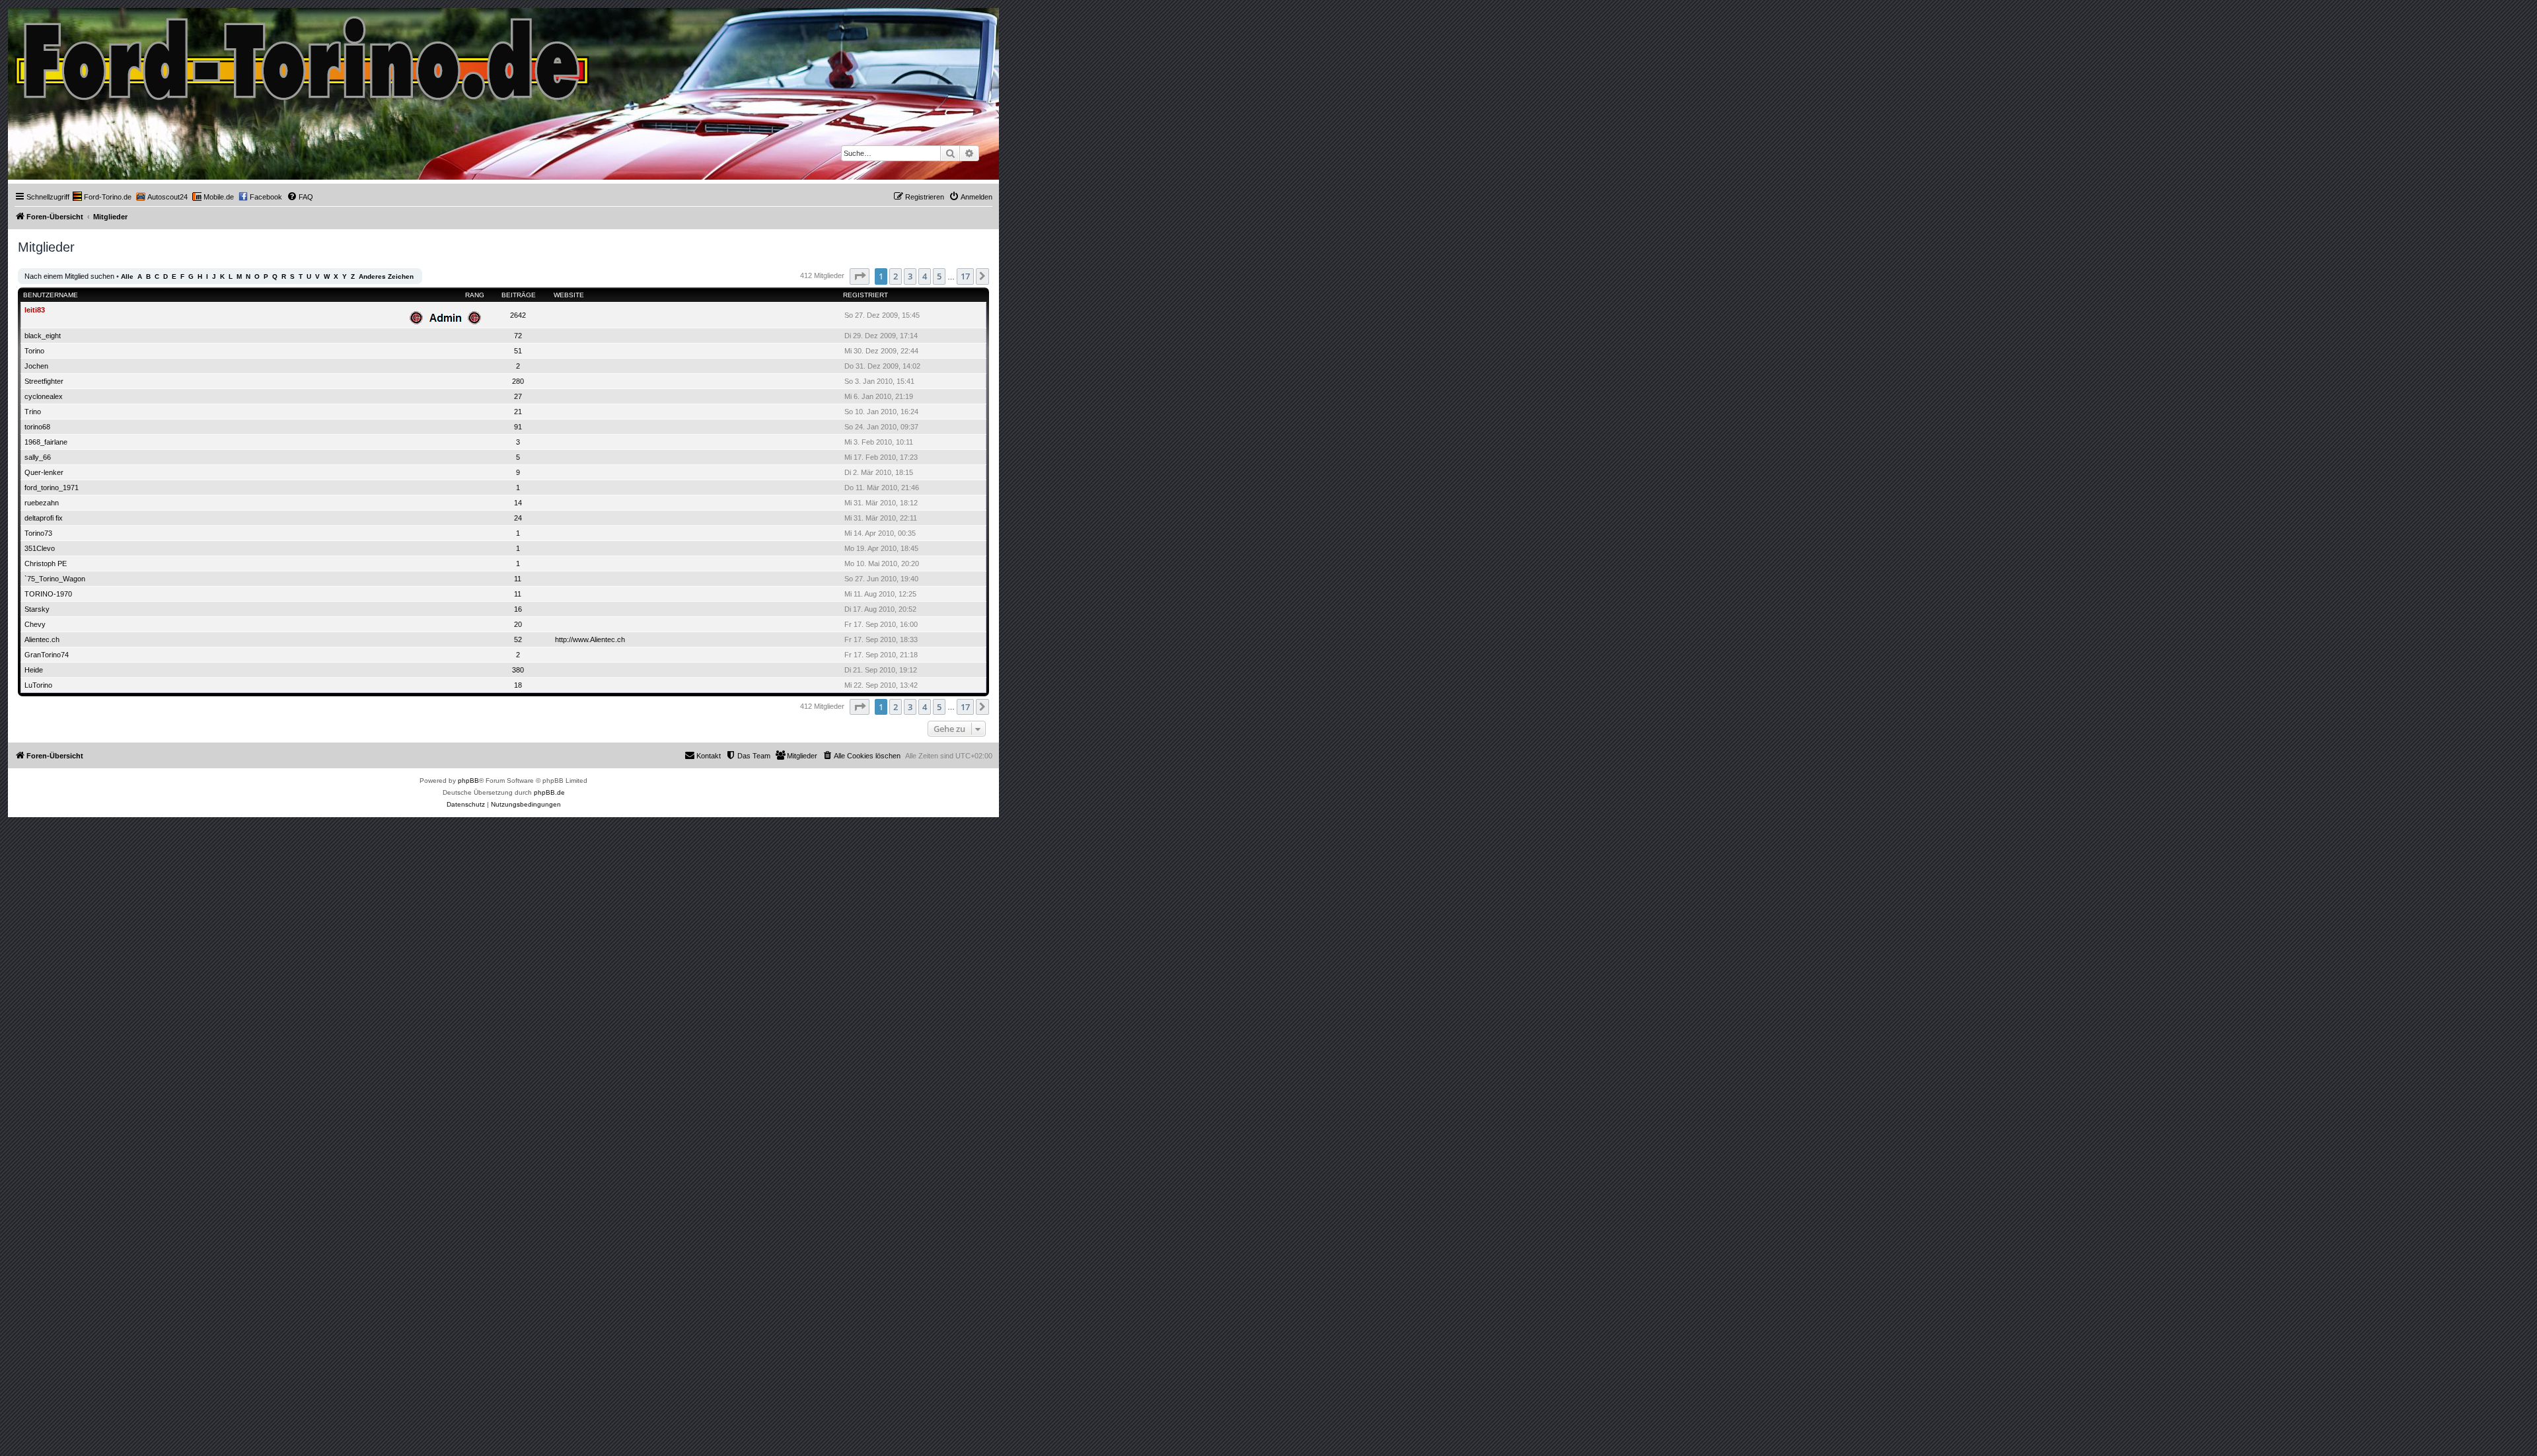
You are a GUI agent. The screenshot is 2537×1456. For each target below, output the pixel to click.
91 (518, 427)
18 (518, 685)
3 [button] (910, 276)
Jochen (36, 366)
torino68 (37, 427)
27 (518, 396)
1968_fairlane (46, 442)
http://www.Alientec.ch (590, 639)
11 (518, 579)
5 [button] (939, 276)
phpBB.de (549, 792)
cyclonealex (44, 396)
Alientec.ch (42, 639)
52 (518, 639)
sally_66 (38, 457)
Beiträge (519, 295)
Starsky (37, 609)
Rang (475, 295)
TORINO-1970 (48, 594)
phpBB (468, 781)
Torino (34, 351)
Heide (34, 670)
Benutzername (51, 295)
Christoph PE (46, 564)
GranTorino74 (47, 655)
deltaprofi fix (44, 518)
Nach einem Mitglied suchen (69, 276)
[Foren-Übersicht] (303, 55)
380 (518, 670)
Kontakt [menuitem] (709, 756)
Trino (33, 412)
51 (518, 351)
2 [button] (896, 276)
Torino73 (38, 533)
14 (518, 503)
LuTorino (38, 685)
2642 (518, 315)
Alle (127, 276)
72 (518, 336)
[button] (860, 276)
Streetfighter (44, 381)
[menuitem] (102, 197)
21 (518, 412)
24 (518, 518)
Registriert (865, 295)
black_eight (43, 336)
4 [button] (925, 276)
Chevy (35, 624)
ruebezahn (42, 503)
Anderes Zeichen (386, 276)
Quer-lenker (44, 472)
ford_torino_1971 (52, 488)
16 (518, 609)
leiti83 (35, 310)
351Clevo (40, 548)
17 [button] (965, 276)
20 (518, 624)
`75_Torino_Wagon (55, 579)
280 (518, 381)
